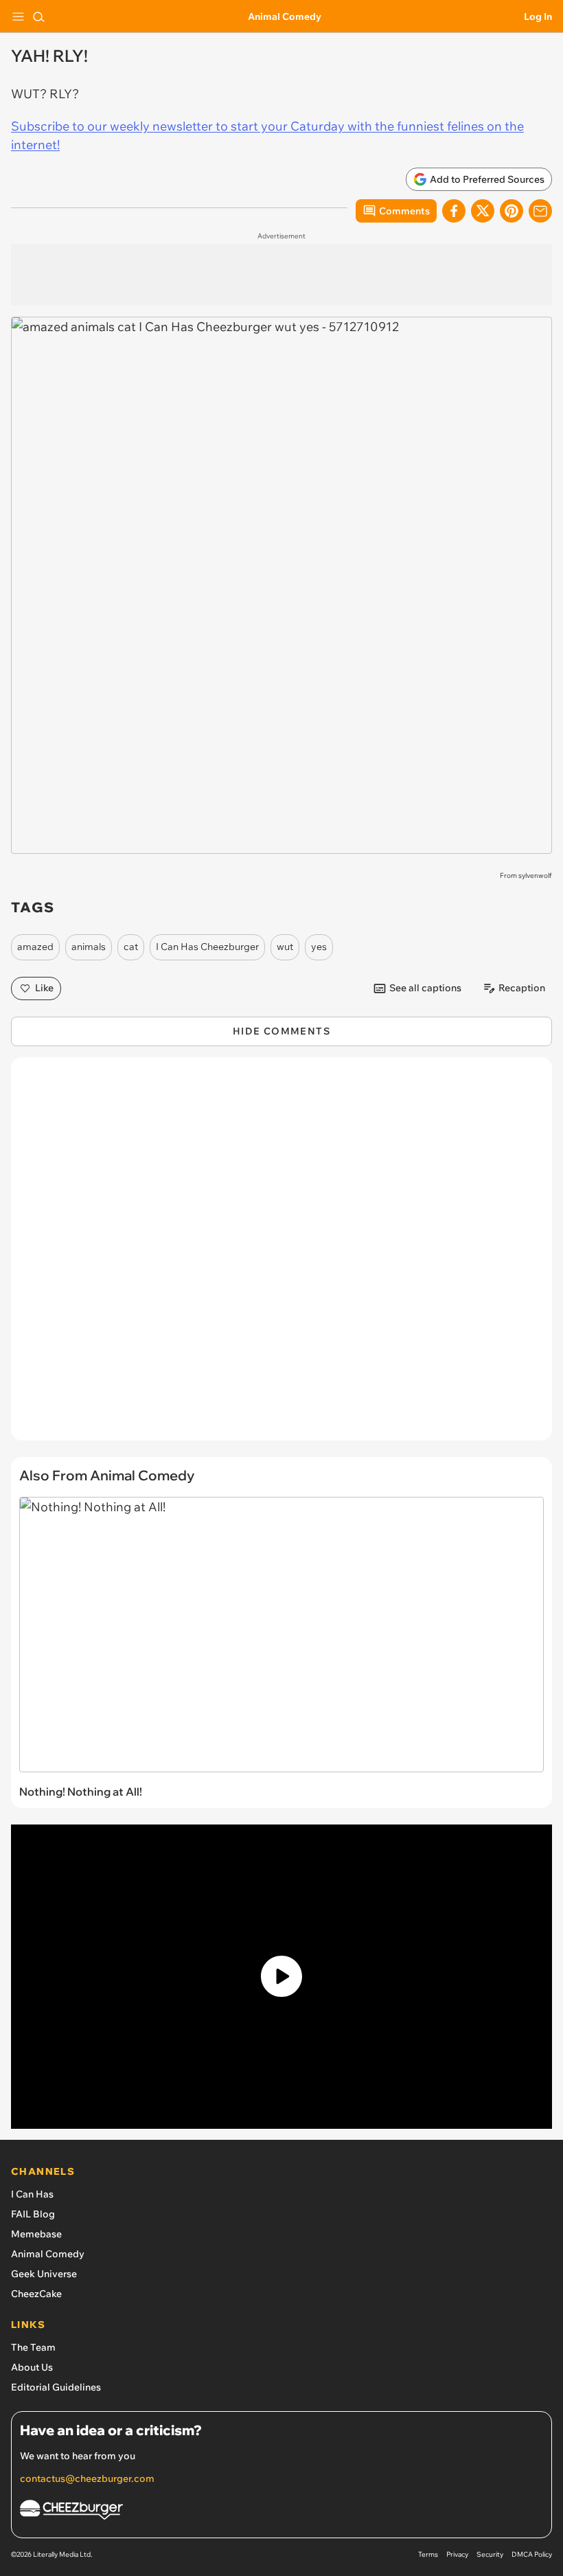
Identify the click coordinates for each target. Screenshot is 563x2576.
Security (490, 2554)
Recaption (522, 988)
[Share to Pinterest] (512, 211)
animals (89, 947)
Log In (538, 16)
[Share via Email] (540, 211)
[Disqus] (281, 1256)
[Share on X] (483, 211)
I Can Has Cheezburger (207, 947)
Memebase (36, 2234)
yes (319, 947)
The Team (33, 2347)
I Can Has (32, 2194)
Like (44, 988)
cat (131, 947)
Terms (428, 2554)
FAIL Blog (33, 2214)
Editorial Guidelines (56, 2387)
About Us (32, 2367)
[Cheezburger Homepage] (281, 2512)
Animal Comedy (285, 16)
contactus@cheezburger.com (87, 2478)
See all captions (425, 988)
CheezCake (36, 2294)
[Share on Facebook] (454, 211)
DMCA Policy (532, 2554)
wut (285, 947)
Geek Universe (44, 2274)
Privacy (457, 2554)
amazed (35, 947)
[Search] (38, 16)
